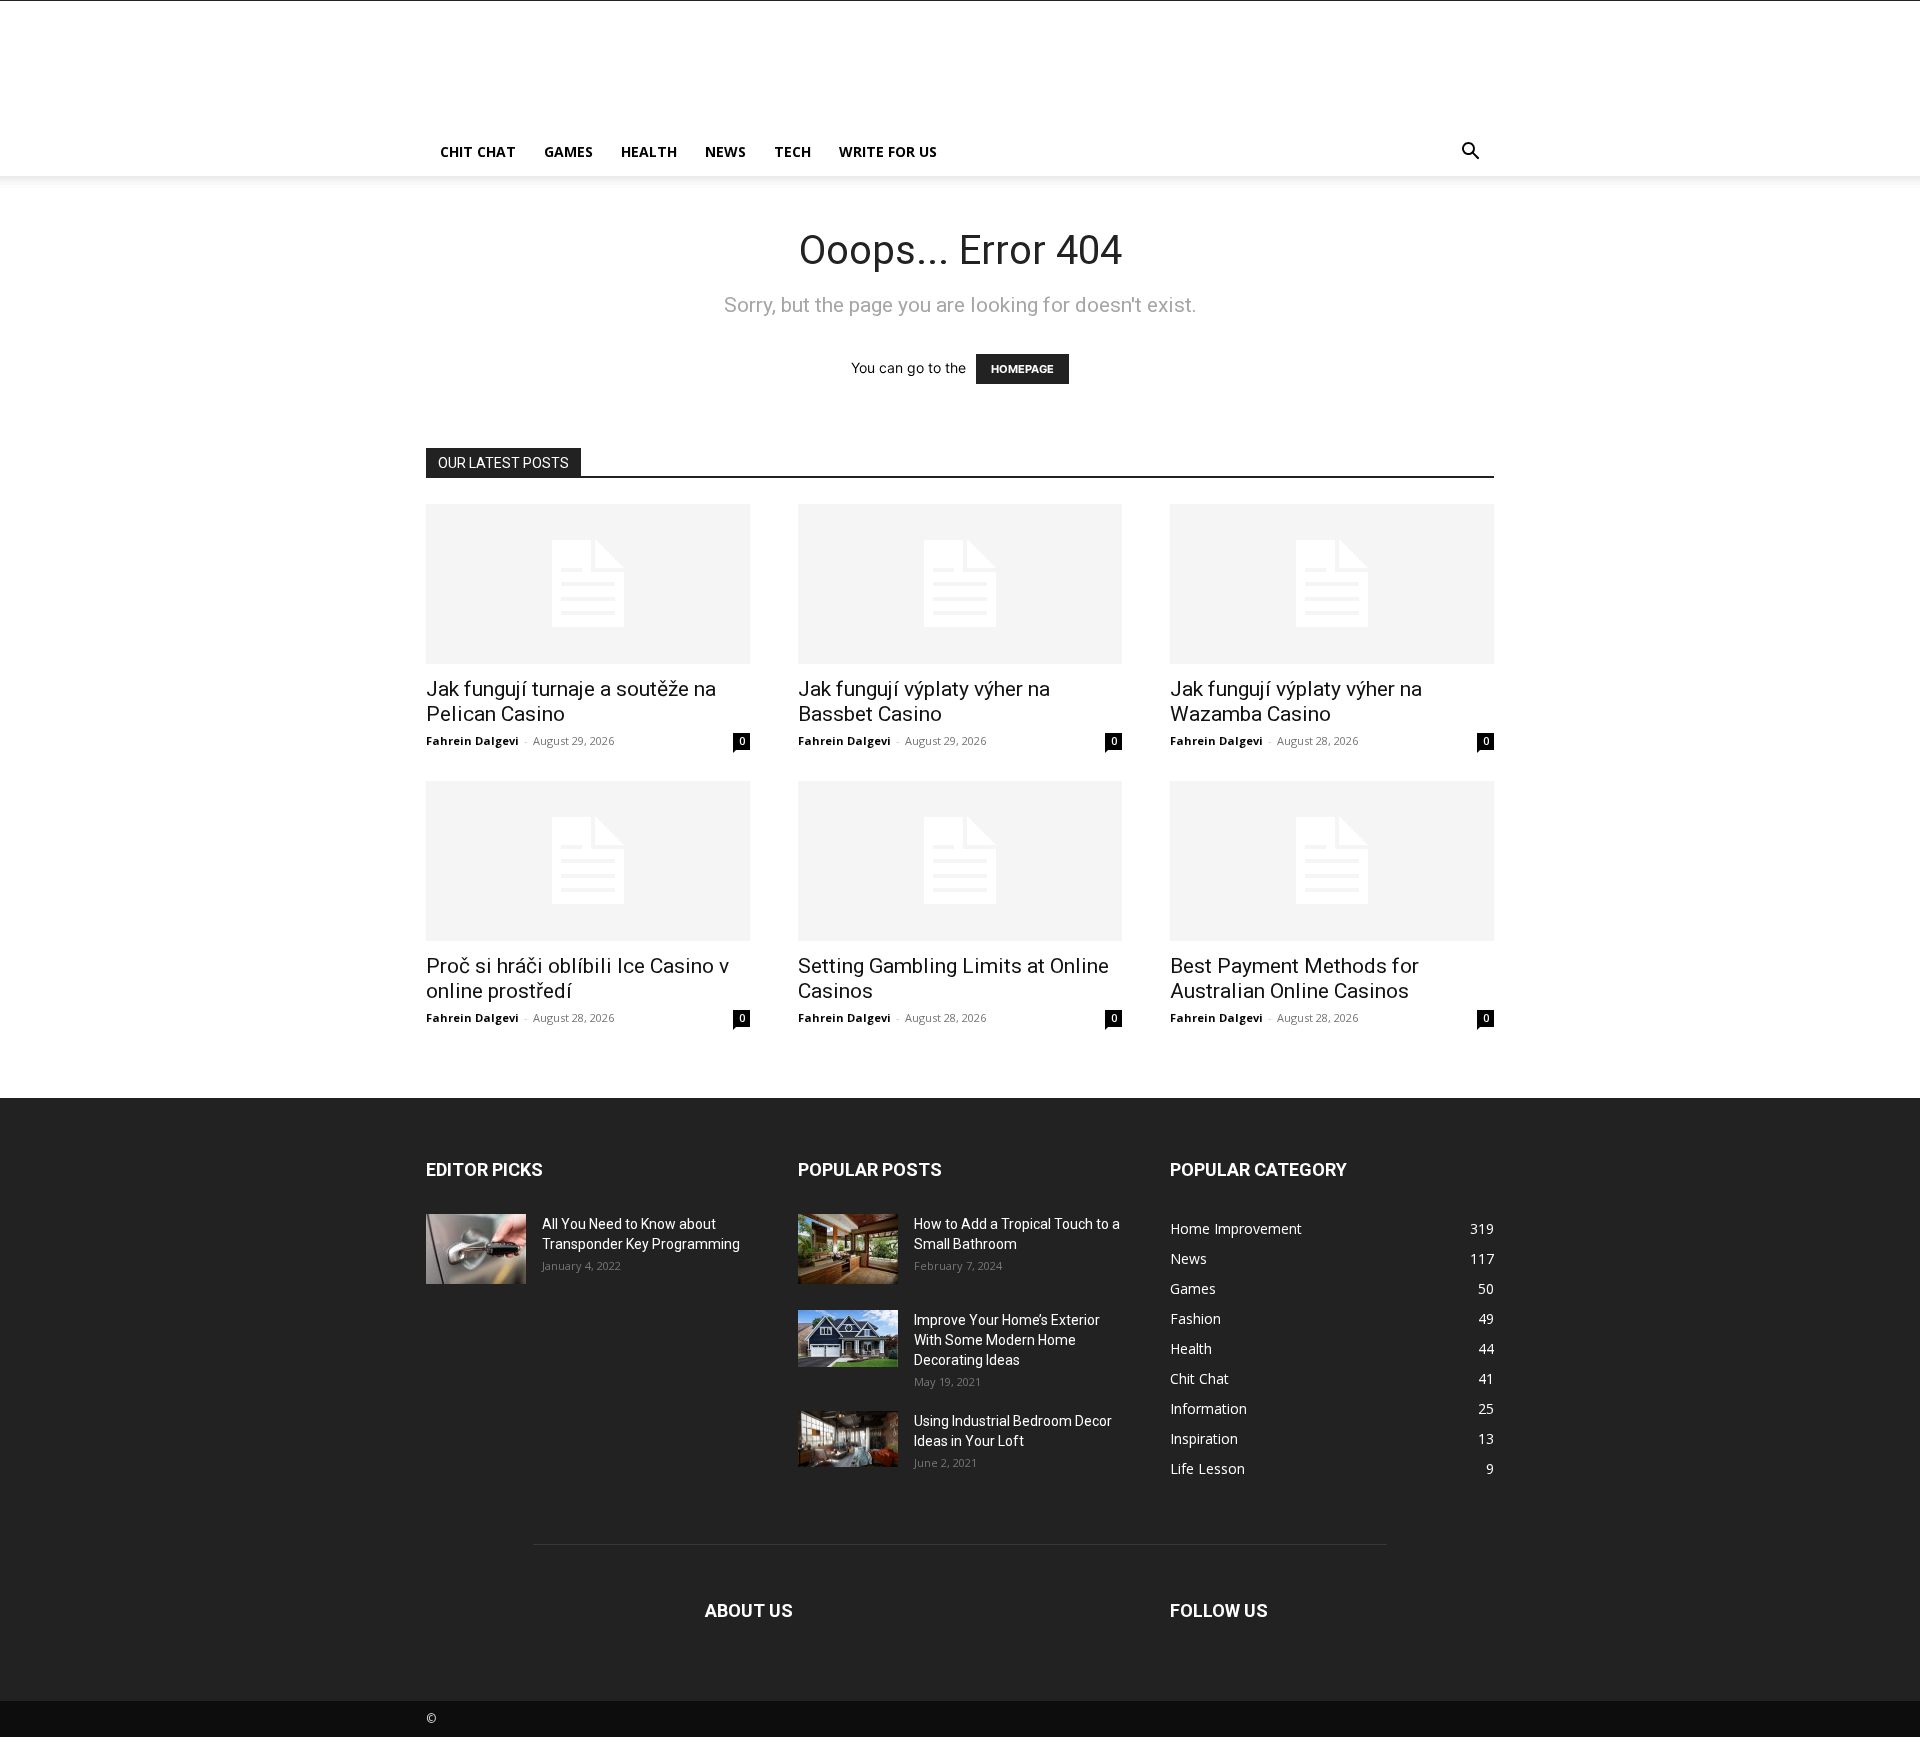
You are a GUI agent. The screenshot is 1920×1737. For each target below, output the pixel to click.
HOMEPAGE (1022, 369)
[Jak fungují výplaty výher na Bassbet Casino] (960, 584)
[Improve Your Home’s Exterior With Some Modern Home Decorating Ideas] (848, 1338)
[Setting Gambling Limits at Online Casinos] (960, 861)
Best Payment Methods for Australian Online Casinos (1294, 978)
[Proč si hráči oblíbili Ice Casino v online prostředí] (588, 861)
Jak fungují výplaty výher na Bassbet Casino (924, 701)
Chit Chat (478, 151)
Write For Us (888, 151)
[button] (1470, 153)
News (725, 151)
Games (568, 151)
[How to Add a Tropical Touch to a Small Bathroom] (848, 1249)
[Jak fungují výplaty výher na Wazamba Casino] (1332, 584)
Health (649, 151)
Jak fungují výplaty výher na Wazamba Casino (1296, 701)
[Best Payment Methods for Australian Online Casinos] (1332, 861)
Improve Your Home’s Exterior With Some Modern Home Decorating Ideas (1007, 1340)
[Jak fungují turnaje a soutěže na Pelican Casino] (588, 584)
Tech (792, 151)
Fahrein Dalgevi (472, 740)
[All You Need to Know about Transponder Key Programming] (476, 1249)
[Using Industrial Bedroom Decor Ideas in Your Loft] (848, 1439)
